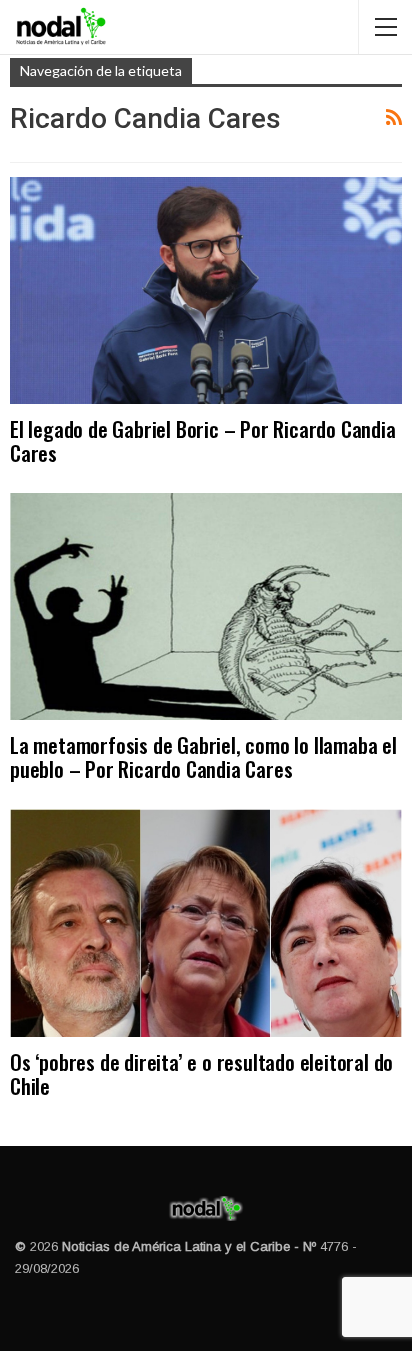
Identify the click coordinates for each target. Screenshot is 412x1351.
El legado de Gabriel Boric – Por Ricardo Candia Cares (203, 440)
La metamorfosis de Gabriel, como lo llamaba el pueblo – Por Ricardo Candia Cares (203, 756)
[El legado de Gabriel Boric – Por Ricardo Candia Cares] (206, 290)
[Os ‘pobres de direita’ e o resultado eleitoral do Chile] (206, 922)
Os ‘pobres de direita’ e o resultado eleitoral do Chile (201, 1073)
